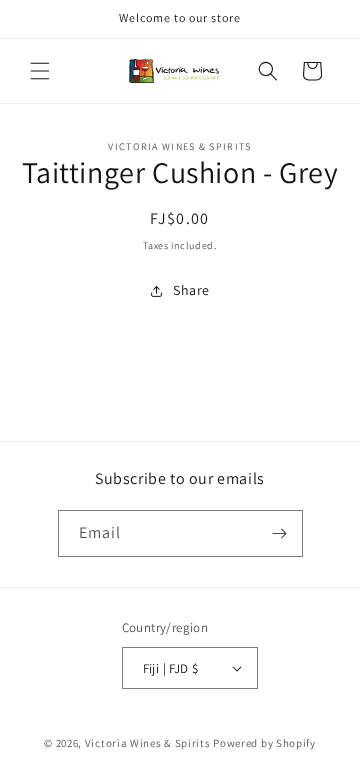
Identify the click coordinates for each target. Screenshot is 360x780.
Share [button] (191, 290)
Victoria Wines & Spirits (148, 743)
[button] (40, 71)
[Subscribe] (280, 533)
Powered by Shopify (264, 743)
